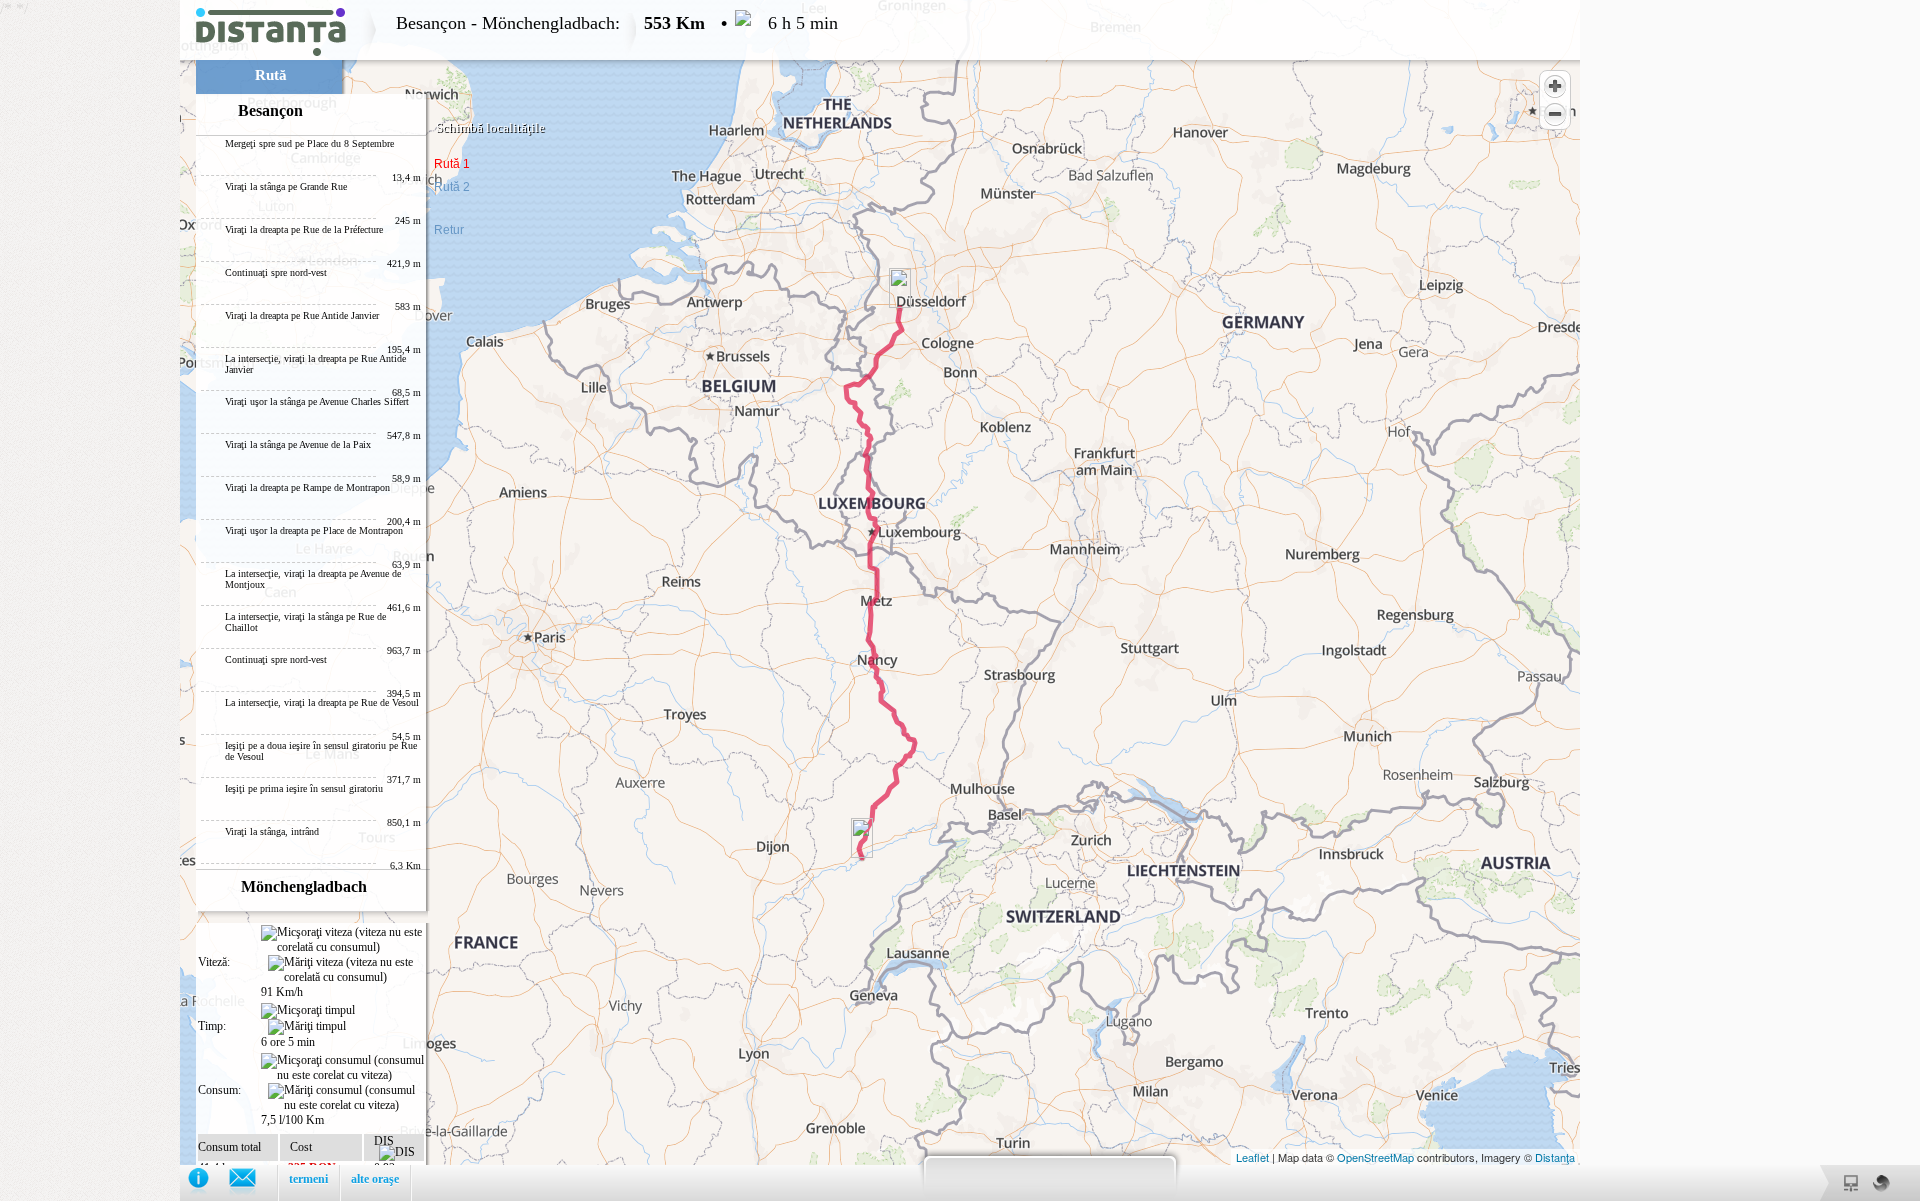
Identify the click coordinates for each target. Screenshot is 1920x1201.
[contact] (252, 1182)
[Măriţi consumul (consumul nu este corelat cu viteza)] (346, 1098)
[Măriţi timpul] (307, 1027)
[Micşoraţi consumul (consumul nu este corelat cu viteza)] (342, 1068)
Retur (449, 230)
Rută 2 (452, 187)
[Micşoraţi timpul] (308, 1011)
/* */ (419, 600)
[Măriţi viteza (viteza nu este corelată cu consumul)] (346, 970)
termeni (308, 1179)
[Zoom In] (1555, 86)
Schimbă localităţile (490, 127)
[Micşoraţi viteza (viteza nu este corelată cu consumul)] (342, 940)
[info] (208, 1182)
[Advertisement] (90, 300)
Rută (271, 75)
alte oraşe (375, 1179)
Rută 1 (452, 164)
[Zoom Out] (1555, 114)
